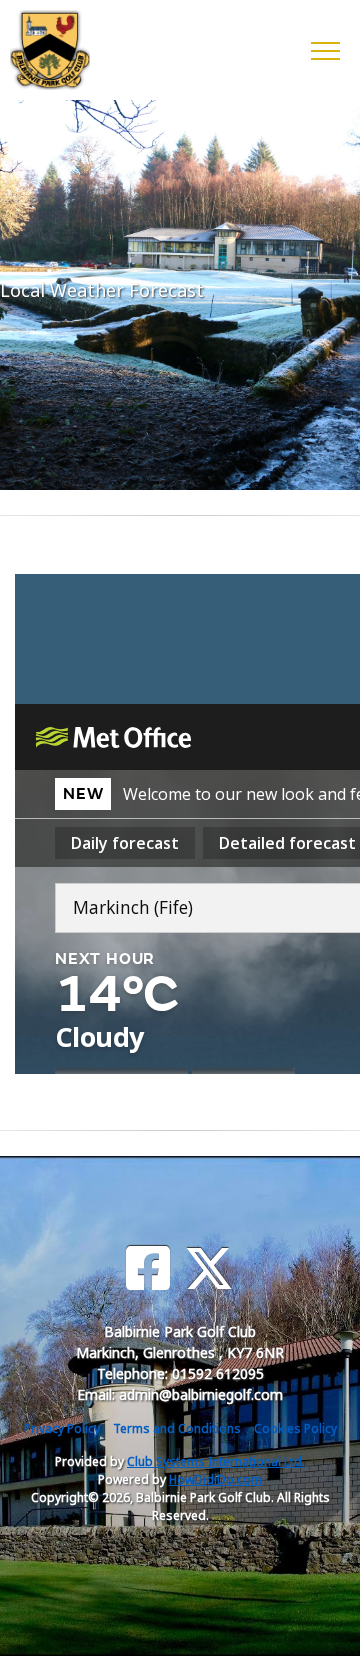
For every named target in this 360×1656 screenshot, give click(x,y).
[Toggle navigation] (324, 50)
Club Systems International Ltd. (216, 1461)
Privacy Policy (62, 1428)
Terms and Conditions (177, 1428)
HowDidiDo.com (215, 1479)
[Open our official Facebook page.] (148, 1268)
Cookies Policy (295, 1428)
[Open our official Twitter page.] (209, 1268)
